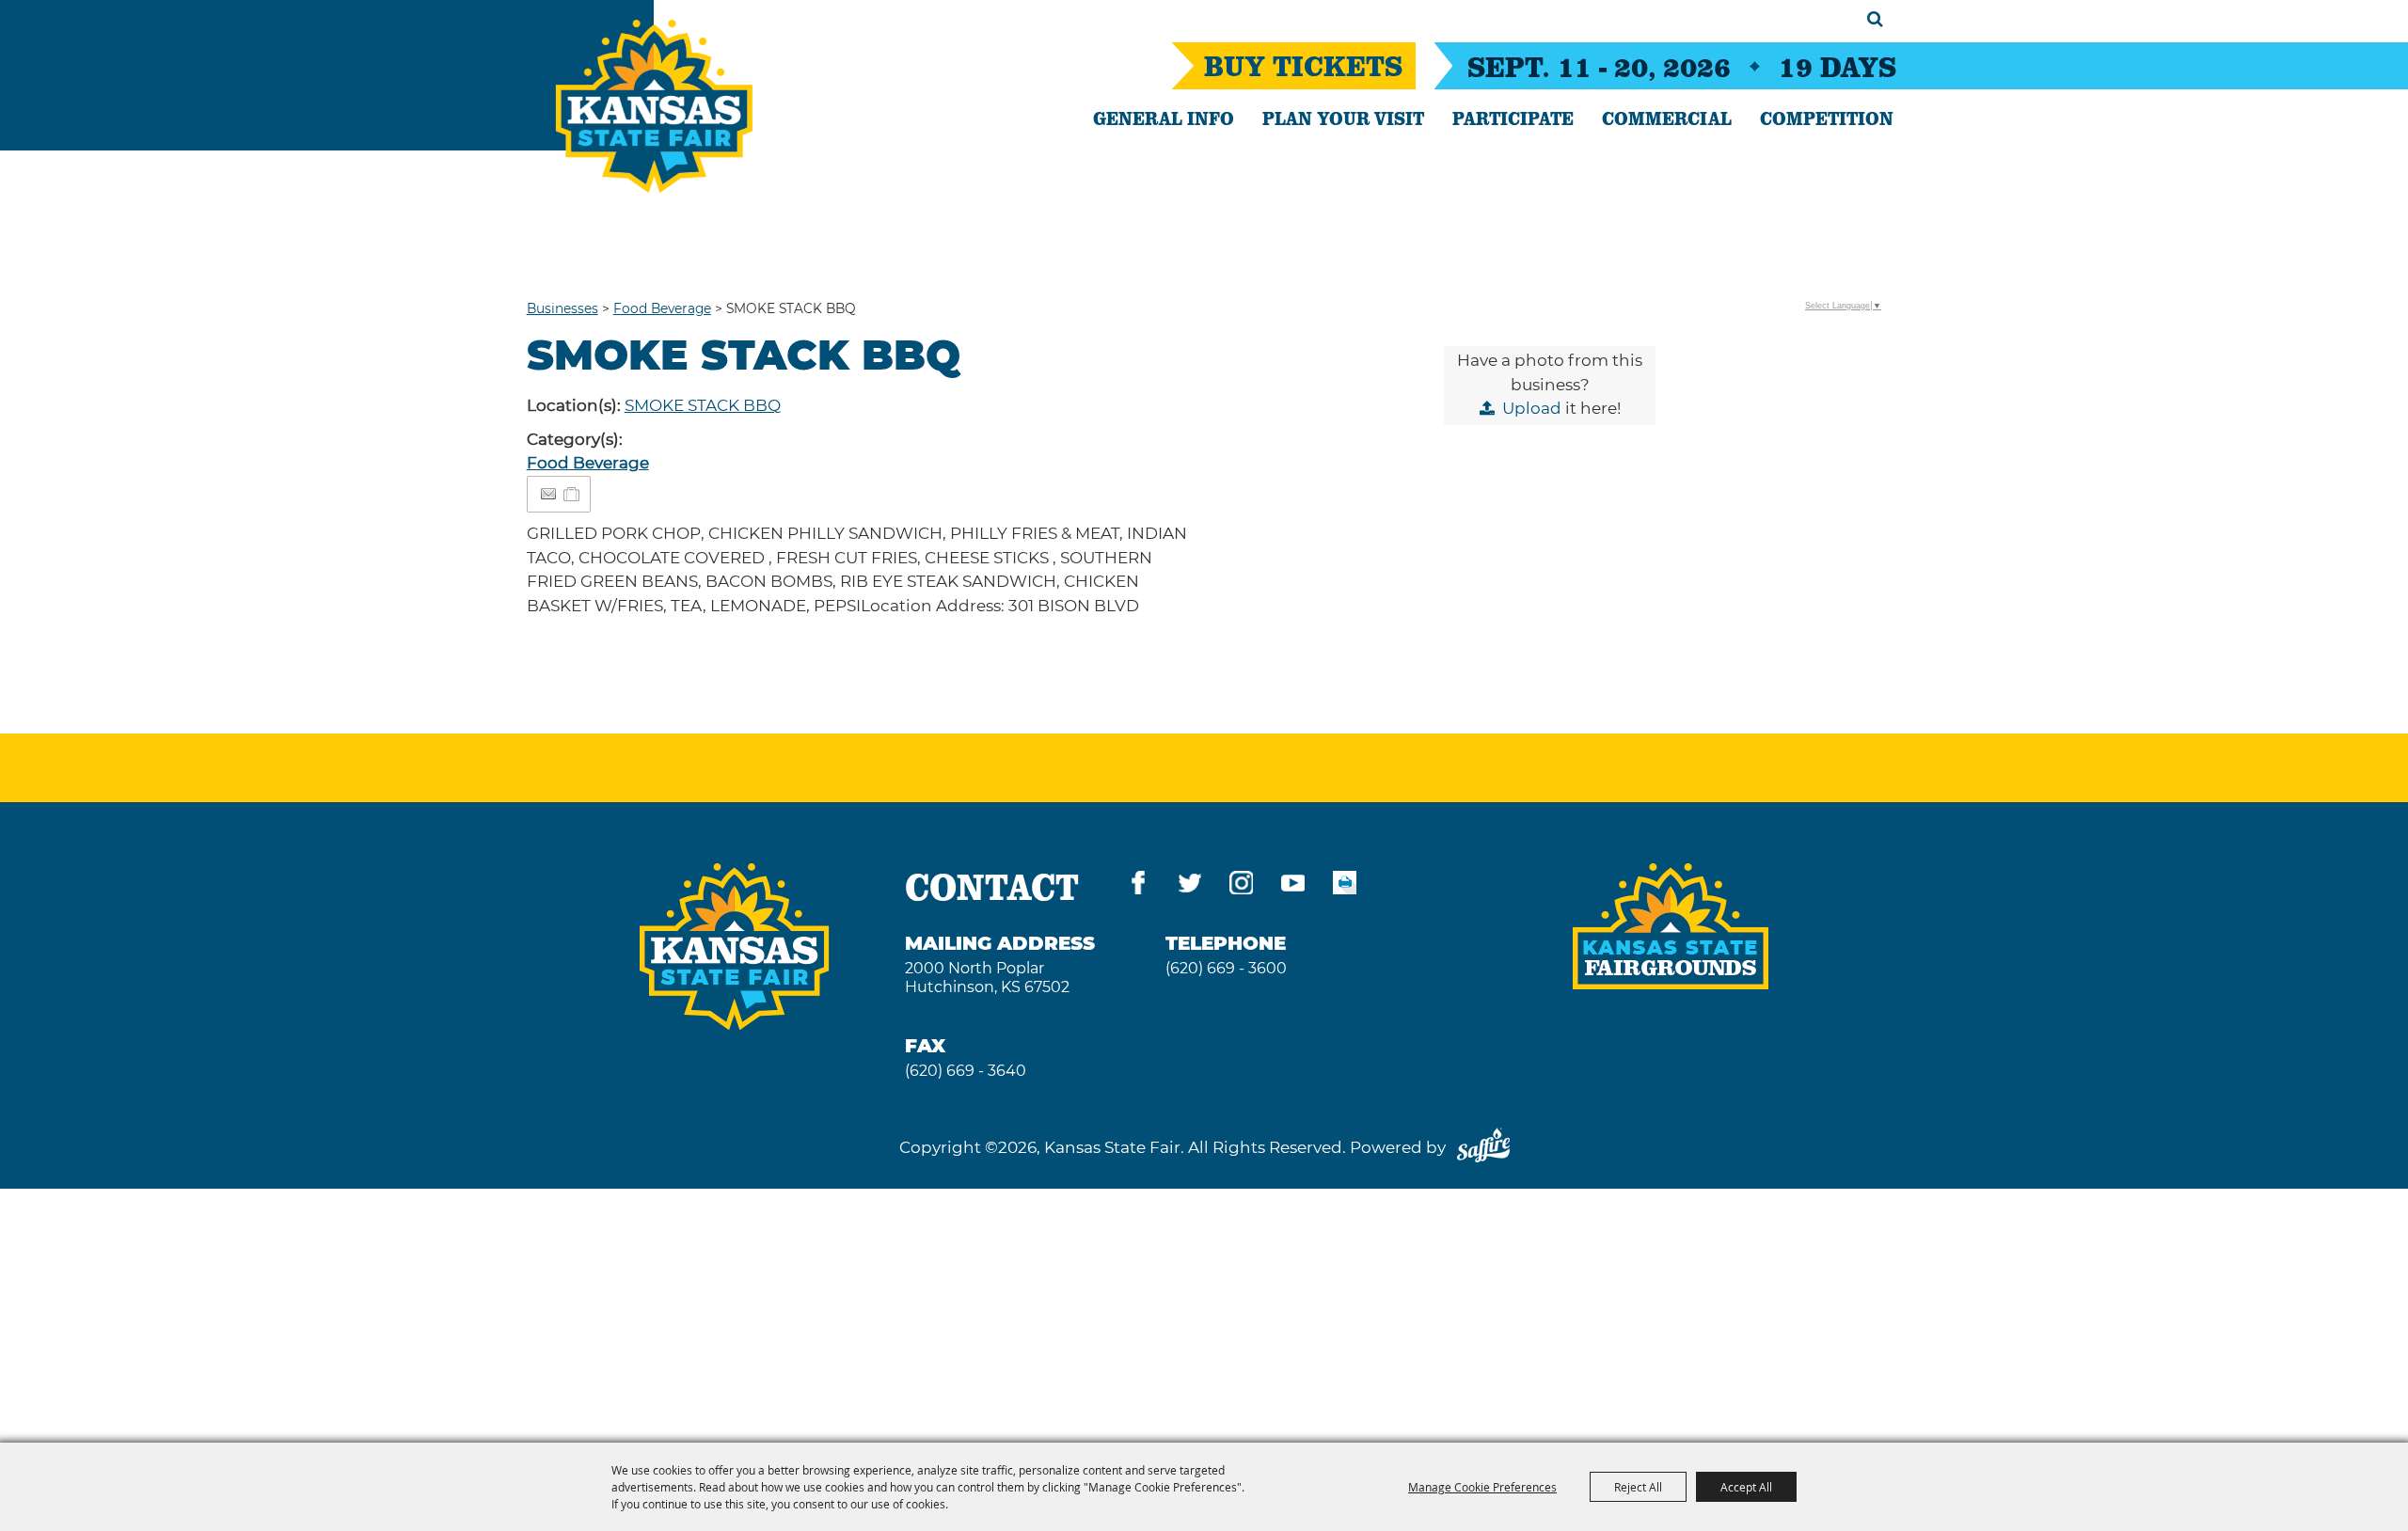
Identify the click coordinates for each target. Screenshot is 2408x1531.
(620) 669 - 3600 (1226, 968)
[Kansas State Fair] (654, 106)
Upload (1532, 408)
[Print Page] (1345, 886)
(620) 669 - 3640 (966, 1071)
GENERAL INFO (1164, 118)
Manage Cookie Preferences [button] (1482, 1487)
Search (1875, 19)
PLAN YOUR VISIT (1343, 118)
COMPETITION (1827, 118)
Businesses (562, 308)
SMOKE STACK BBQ (703, 405)
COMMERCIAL (1667, 118)
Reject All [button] (1638, 1487)
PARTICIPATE (1513, 118)
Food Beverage (662, 308)
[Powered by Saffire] (1483, 1147)
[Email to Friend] (548, 494)
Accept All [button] (1746, 1487)
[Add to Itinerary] (572, 494)
